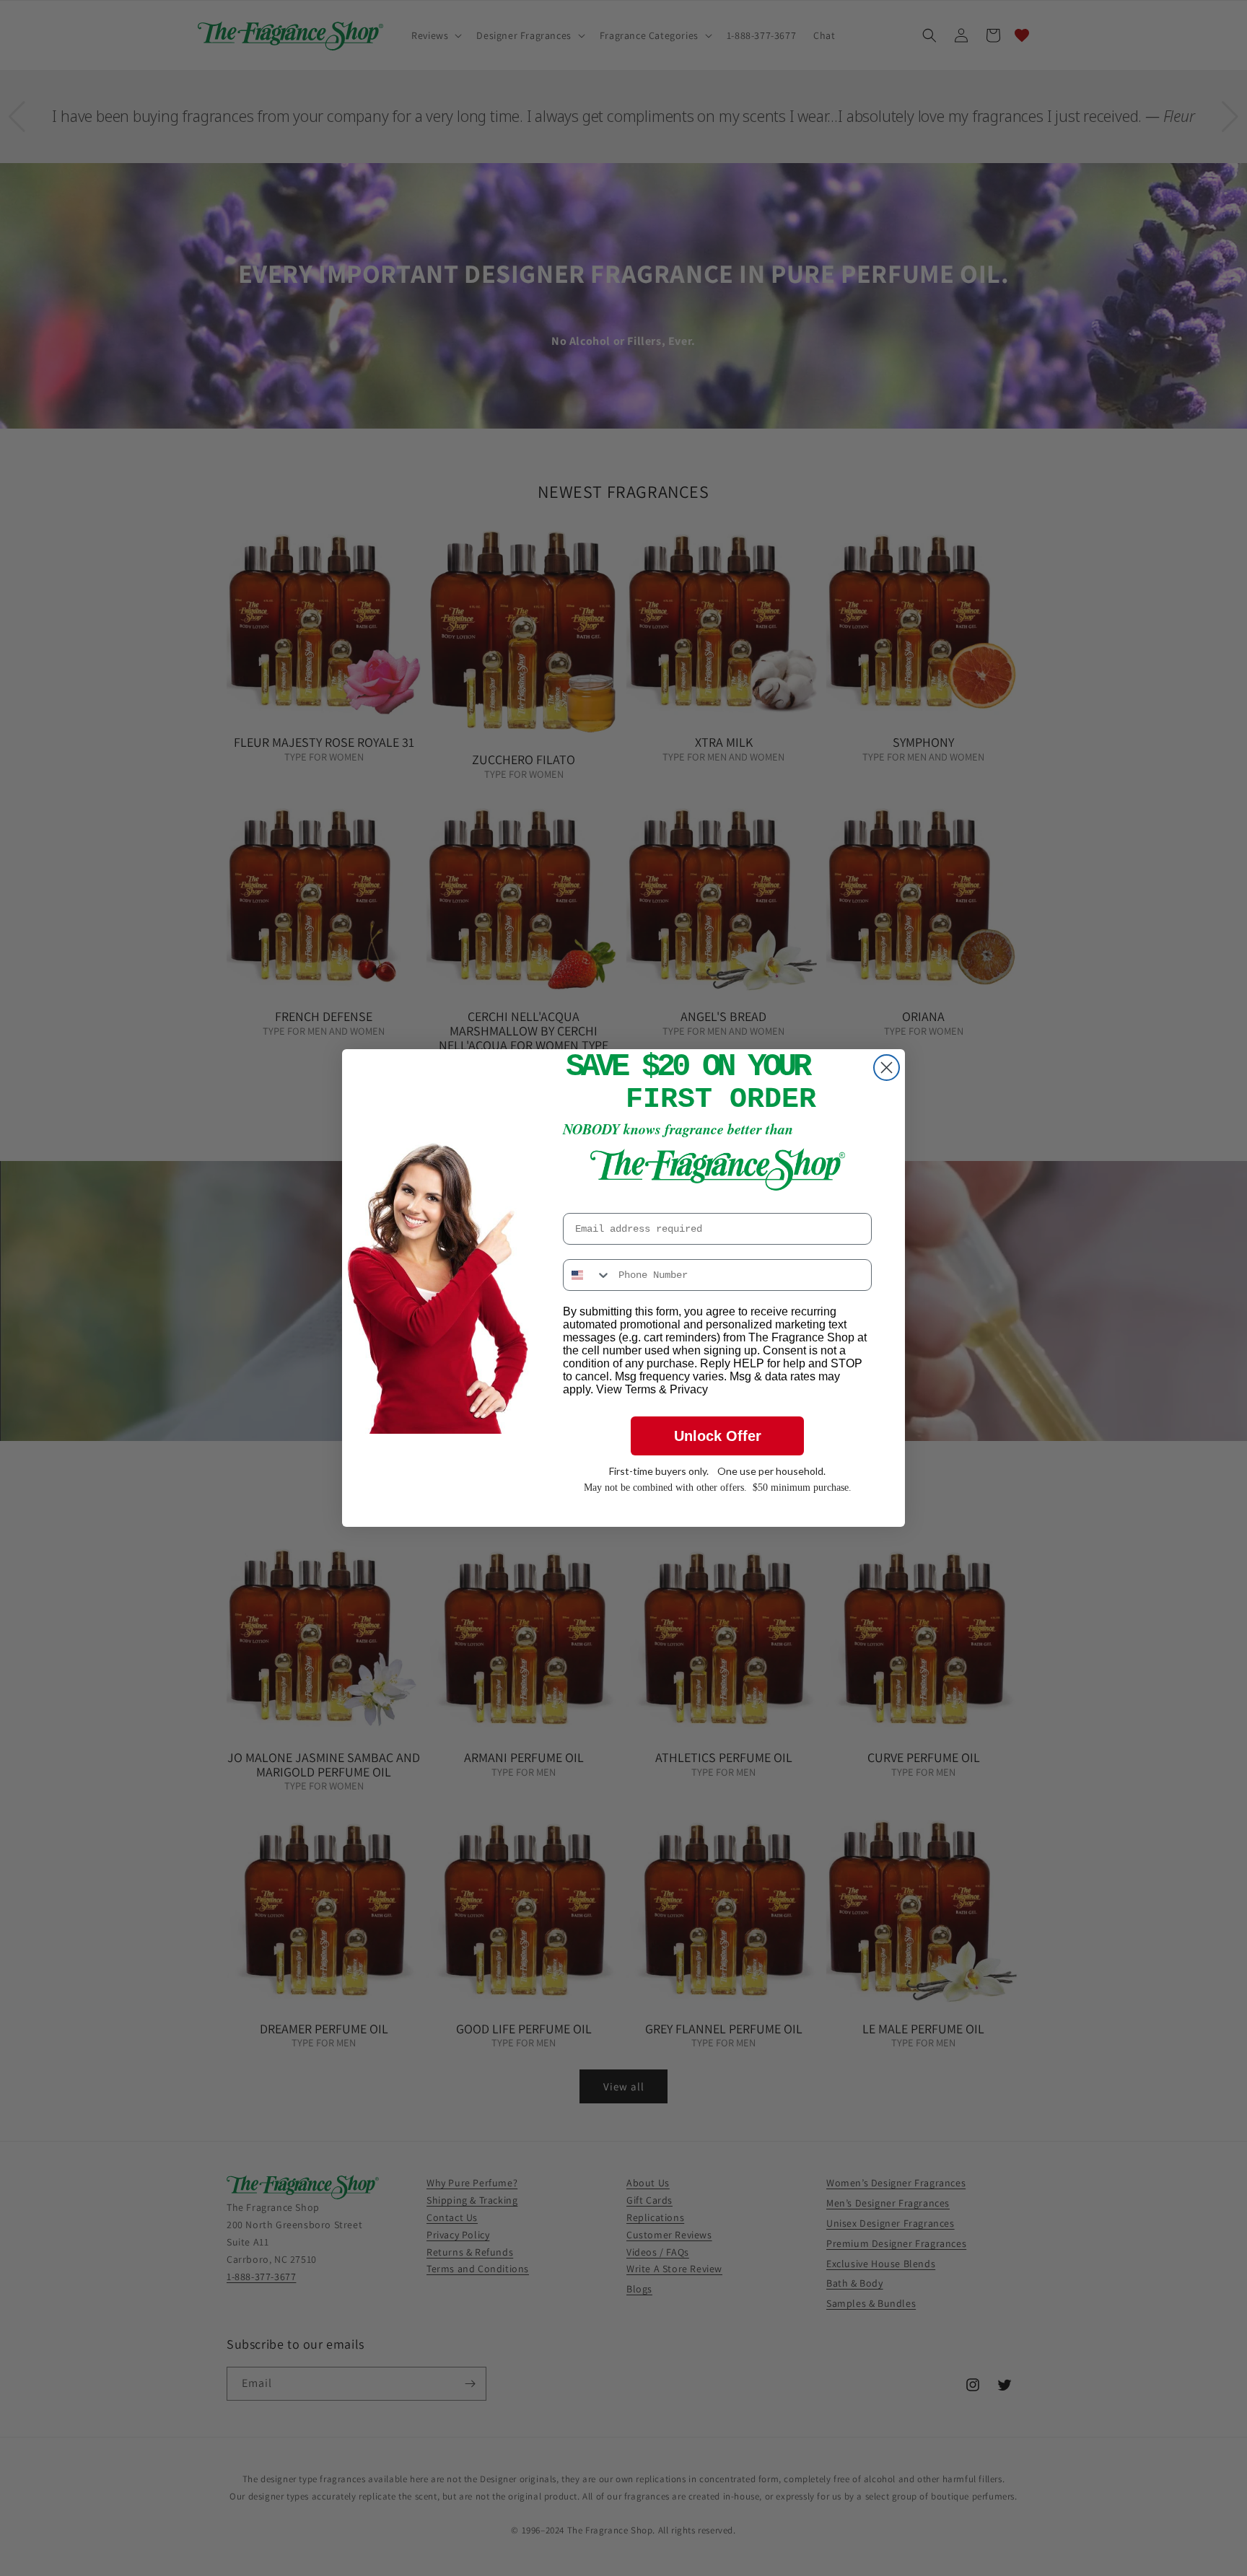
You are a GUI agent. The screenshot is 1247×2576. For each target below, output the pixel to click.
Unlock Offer (718, 1436)
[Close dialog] (887, 1068)
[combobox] (587, 1275)
